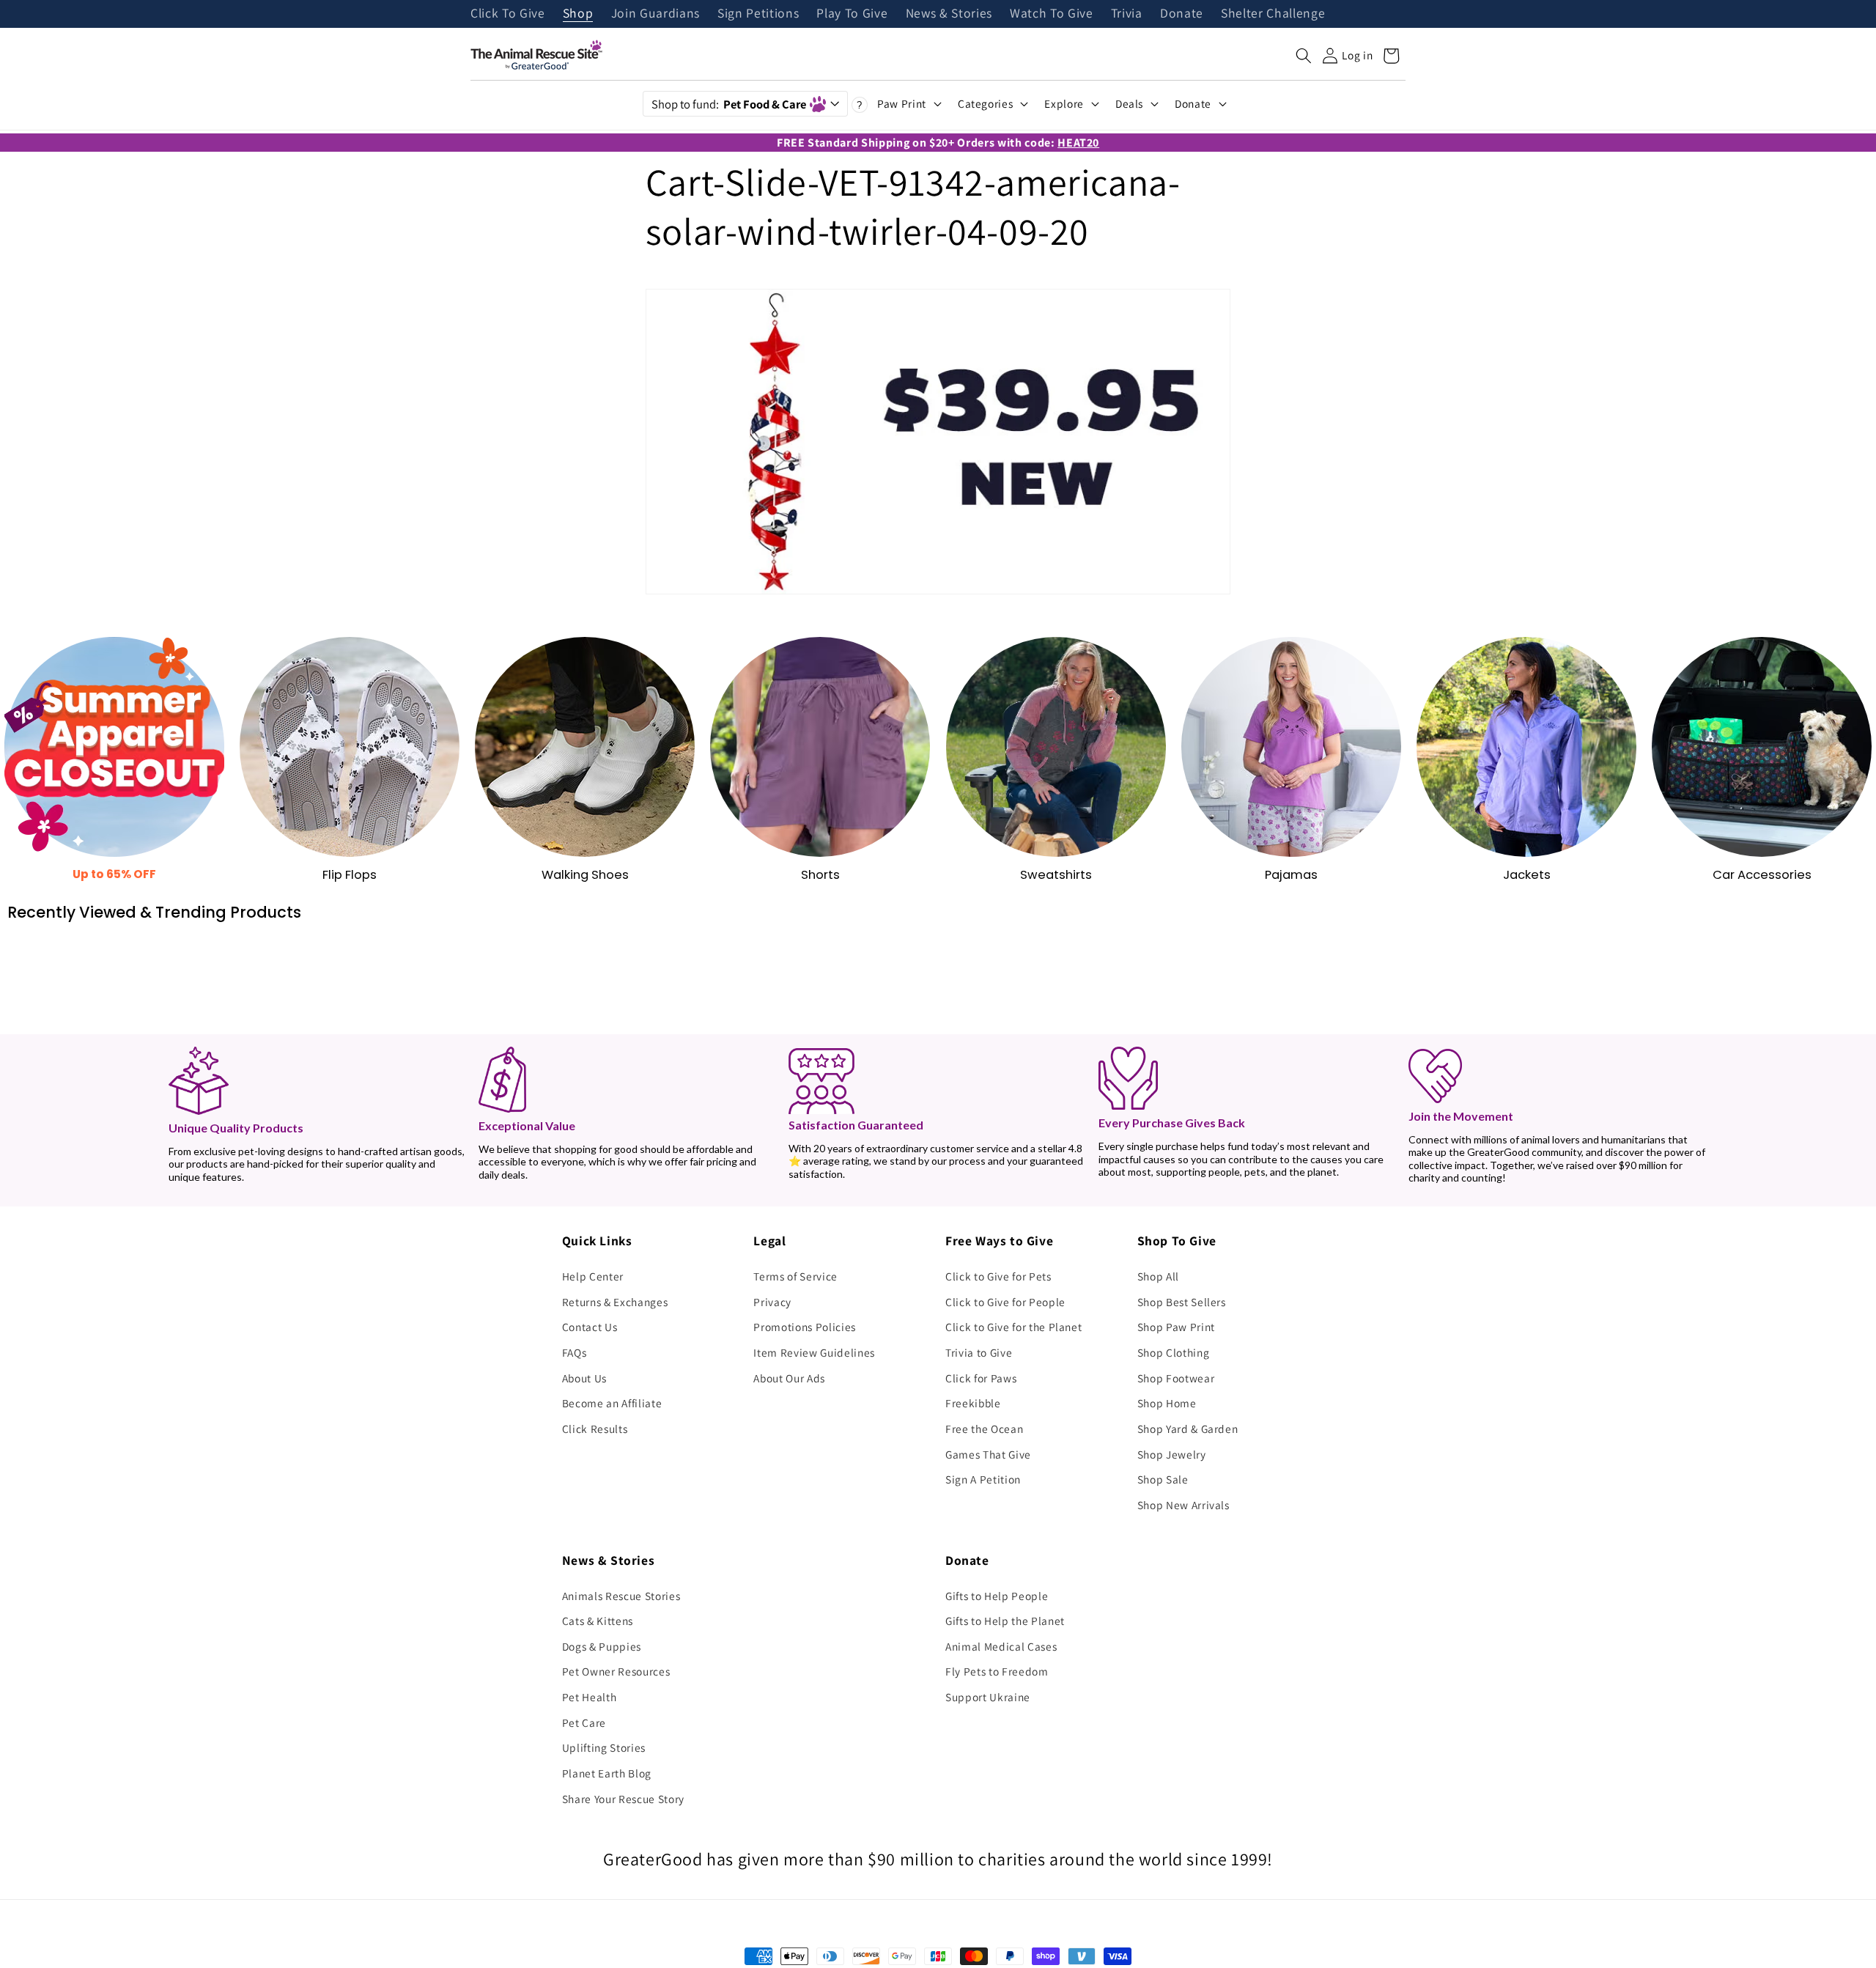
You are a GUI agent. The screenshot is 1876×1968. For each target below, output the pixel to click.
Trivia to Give (979, 1352)
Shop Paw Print (1176, 1327)
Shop (578, 14)
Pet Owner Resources (616, 1671)
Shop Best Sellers (1182, 1302)
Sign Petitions (758, 14)
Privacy (772, 1302)
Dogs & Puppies (602, 1646)
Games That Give (988, 1454)
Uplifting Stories (604, 1747)
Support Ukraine (988, 1697)
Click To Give (508, 14)
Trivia (1127, 14)
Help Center (593, 1276)
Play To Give (852, 14)
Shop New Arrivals (1183, 1505)
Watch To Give (1052, 14)
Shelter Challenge (1273, 14)
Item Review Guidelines (814, 1352)
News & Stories (949, 14)
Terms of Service (795, 1276)
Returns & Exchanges (615, 1302)
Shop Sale (1163, 1479)
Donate (1182, 14)
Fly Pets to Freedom (997, 1671)
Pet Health (590, 1697)
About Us (584, 1378)
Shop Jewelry (1172, 1454)
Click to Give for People (1005, 1302)
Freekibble (973, 1403)
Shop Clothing (1174, 1352)
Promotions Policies (805, 1327)
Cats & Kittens (598, 1621)
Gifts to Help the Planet (1005, 1621)
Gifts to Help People (997, 1596)
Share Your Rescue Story (623, 1799)
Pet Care (584, 1722)
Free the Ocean (984, 1429)
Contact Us (590, 1327)
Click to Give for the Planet (1013, 1327)
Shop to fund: (729, 104)
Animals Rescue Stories (621, 1596)
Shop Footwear (1176, 1378)
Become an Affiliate (612, 1403)
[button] (1304, 56)
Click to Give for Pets (998, 1276)
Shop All (1158, 1276)
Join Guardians (656, 14)
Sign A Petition (983, 1479)
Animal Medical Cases (1001, 1646)
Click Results (595, 1429)
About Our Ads (789, 1378)
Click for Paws (981, 1378)
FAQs (575, 1352)
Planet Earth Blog (607, 1773)
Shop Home (1167, 1403)
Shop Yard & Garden (1188, 1429)
